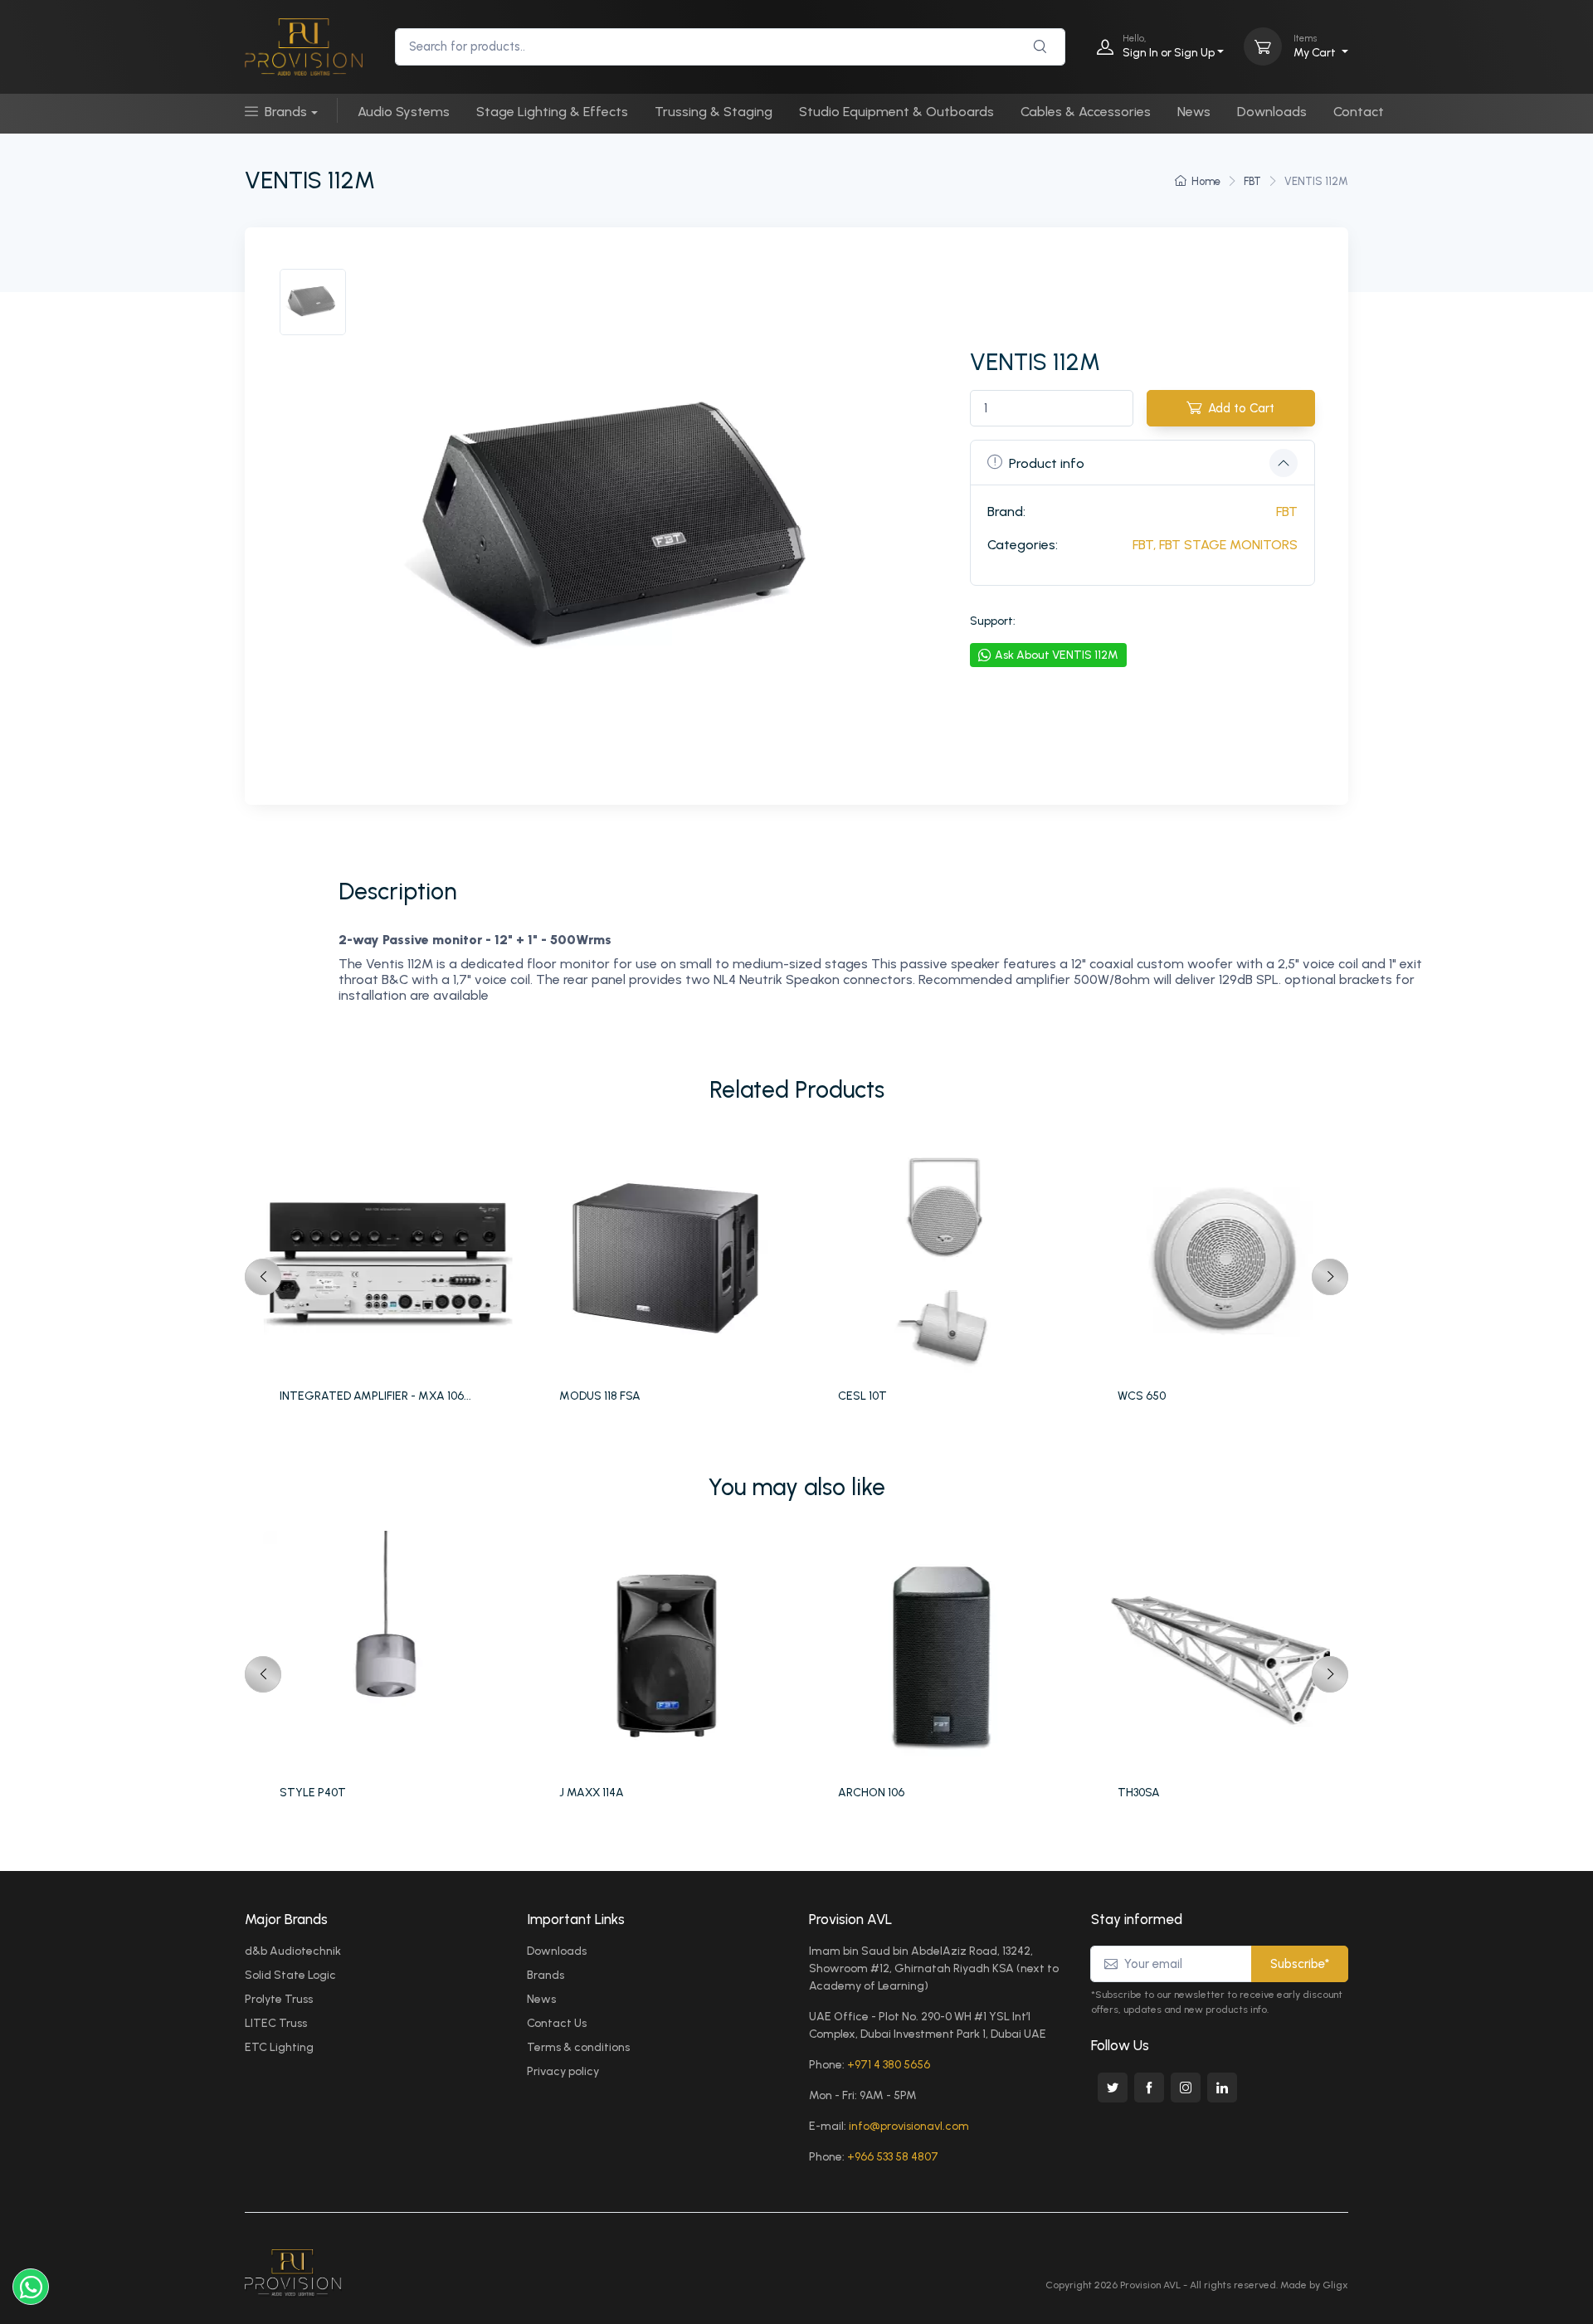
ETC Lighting (279, 2047)
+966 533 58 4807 (893, 2157)
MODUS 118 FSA (600, 1396)
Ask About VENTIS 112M (1057, 655)
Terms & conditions (578, 2047)
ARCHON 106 (871, 1793)
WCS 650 (1142, 1396)
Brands (286, 112)
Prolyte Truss (279, 1999)
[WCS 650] (1228, 1259)
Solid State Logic (290, 1975)
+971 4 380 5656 (889, 2065)
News (1194, 112)
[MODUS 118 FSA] (670, 1259)
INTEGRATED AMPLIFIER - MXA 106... (375, 1396)
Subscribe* (1300, 1964)
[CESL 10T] (949, 1259)
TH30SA (1139, 1793)
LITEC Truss (276, 2023)
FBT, (1144, 545)
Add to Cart (1241, 408)
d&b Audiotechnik (293, 1951)
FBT (1252, 181)
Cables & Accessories (1086, 112)
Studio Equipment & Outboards (896, 112)
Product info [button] (1047, 463)
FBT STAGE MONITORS (1228, 545)
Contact (1359, 112)
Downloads (1272, 112)
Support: (993, 621)
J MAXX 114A (592, 1793)
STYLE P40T (313, 1793)
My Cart (1316, 46)
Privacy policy (563, 2071)
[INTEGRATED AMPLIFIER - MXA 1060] (390, 1259)
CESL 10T (862, 1396)
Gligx (1335, 2285)
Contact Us (557, 2023)
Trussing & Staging (714, 112)
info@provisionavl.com (909, 2126)
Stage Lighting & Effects (552, 112)
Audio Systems (404, 112)
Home (1206, 181)
